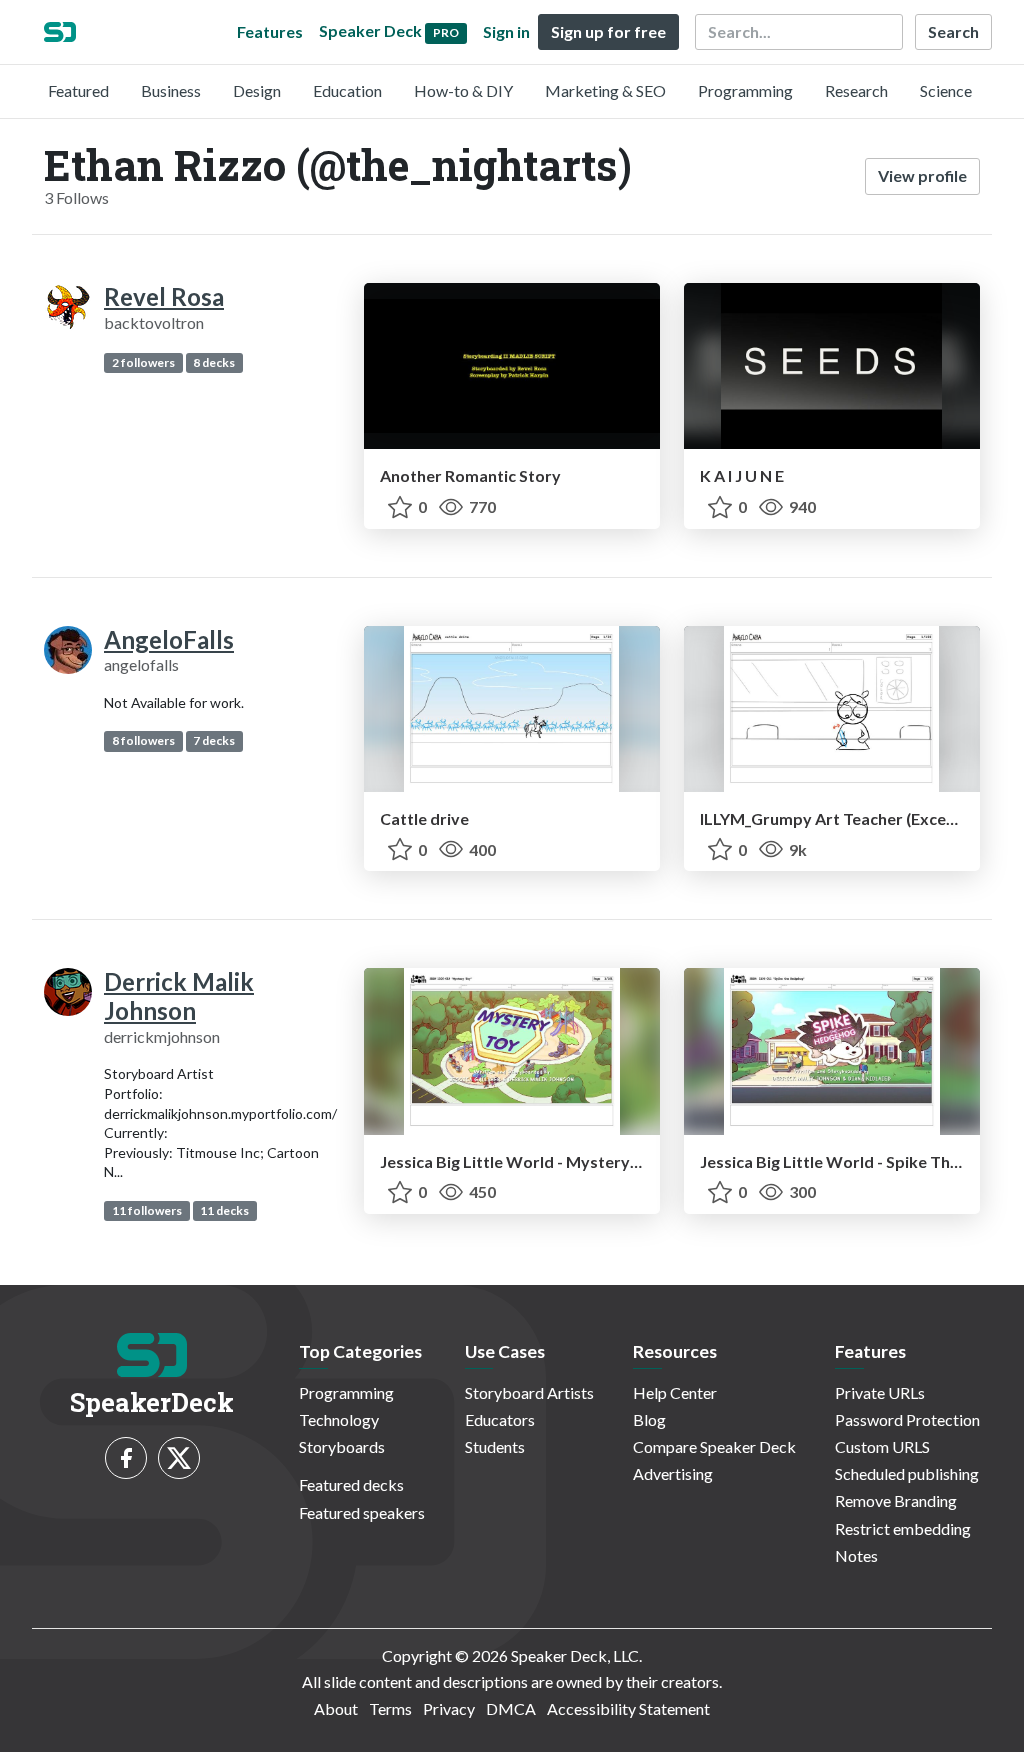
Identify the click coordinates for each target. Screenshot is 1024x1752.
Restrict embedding (903, 1528)
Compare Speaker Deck (714, 1446)
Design (257, 90)
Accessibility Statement (628, 1708)
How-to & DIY (463, 90)
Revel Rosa (164, 296)
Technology (339, 1419)
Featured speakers (362, 1512)
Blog (649, 1419)
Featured (78, 90)
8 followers (143, 740)
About (336, 1708)
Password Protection (907, 1419)
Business (171, 90)
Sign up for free (608, 31)
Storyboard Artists (529, 1392)
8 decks (214, 362)
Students (495, 1446)
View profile (922, 175)
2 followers (143, 362)
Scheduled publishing (907, 1473)
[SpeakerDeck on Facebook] (126, 1458)
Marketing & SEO (605, 90)
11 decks (224, 1210)
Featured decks (351, 1484)
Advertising (673, 1473)
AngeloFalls (169, 639)
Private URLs (880, 1392)
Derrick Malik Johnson (179, 996)
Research (856, 90)
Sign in (506, 31)
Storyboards (342, 1446)
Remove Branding (896, 1500)
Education (347, 90)
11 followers (147, 1210)
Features (270, 31)
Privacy (449, 1708)
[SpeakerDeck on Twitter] (179, 1458)
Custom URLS (882, 1446)
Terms (390, 1708)
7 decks (214, 740)
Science (946, 90)
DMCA (511, 1708)
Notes (856, 1555)
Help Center (675, 1392)
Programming (745, 90)
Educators (500, 1419)
